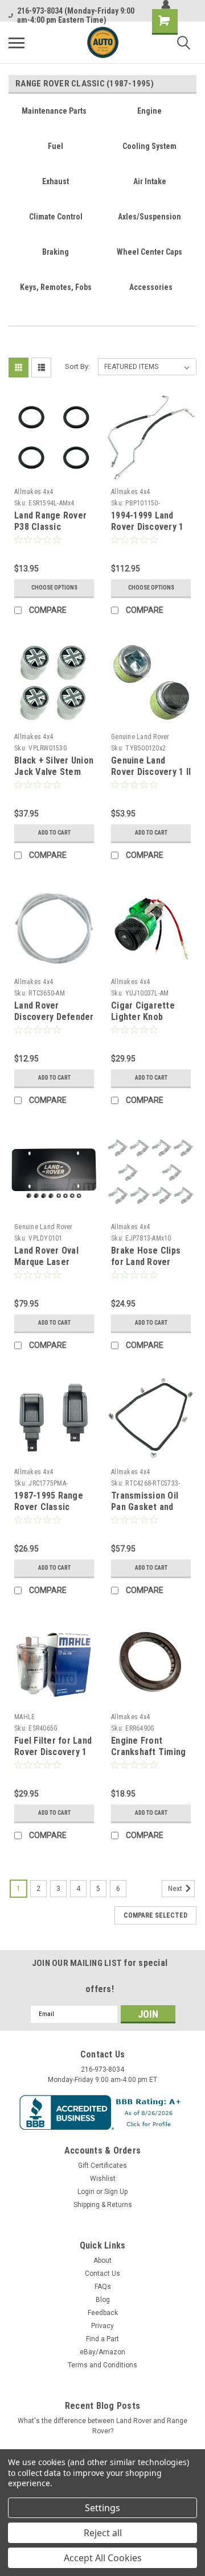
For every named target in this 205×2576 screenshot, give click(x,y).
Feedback (103, 2313)
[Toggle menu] (17, 43)
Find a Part (102, 2339)
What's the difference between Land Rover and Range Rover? (102, 2426)
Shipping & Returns (103, 2205)
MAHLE (24, 1717)
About (102, 2260)
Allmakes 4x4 (34, 492)
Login (86, 2192)
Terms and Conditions (102, 2365)
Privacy (102, 2326)
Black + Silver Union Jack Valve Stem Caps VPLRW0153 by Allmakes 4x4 (54, 777)
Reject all (103, 2533)
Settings (102, 2508)
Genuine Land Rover (140, 737)
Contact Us (102, 2274)
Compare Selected (155, 1915)
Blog (103, 2300)
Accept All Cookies (103, 2558)
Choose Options (54, 588)
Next (176, 1889)
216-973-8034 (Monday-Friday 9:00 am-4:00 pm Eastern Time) (76, 15)
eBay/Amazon (102, 2352)
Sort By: (77, 366)
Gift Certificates (102, 2166)
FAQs (103, 2287)
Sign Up (116, 2192)
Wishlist (103, 2179)
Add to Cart (54, 833)
